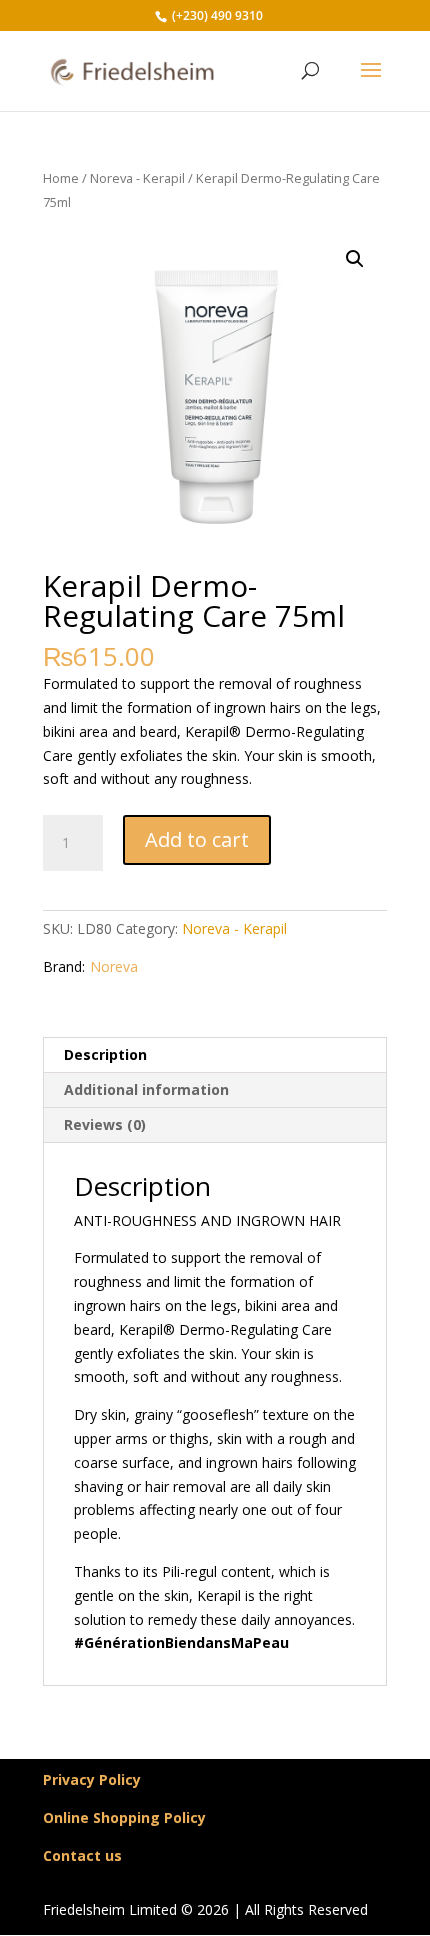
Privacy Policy (92, 1779)
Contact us (82, 1855)
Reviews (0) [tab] (105, 1124)
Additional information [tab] (146, 1089)
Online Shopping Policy (124, 1817)
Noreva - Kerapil (137, 178)
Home (61, 178)
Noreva (114, 966)
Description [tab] (105, 1054)
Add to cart (197, 839)
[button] (355, 259)
